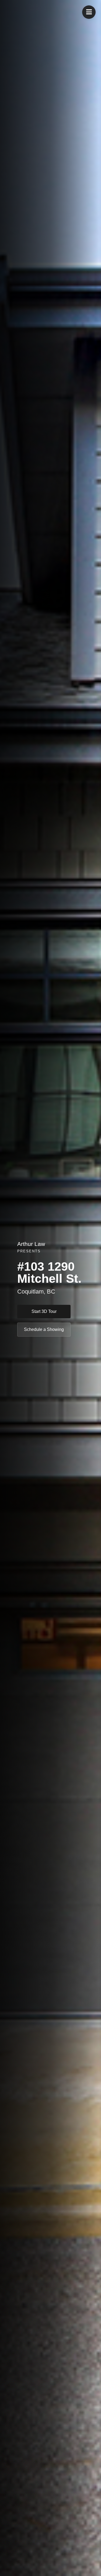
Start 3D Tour (44, 1311)
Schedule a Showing (44, 1329)
